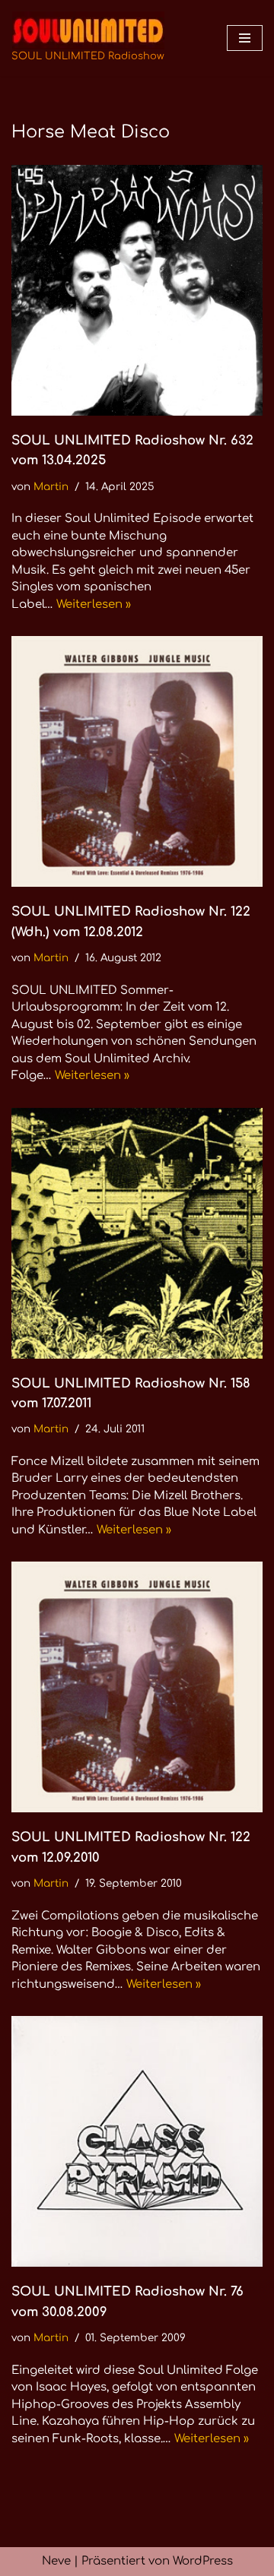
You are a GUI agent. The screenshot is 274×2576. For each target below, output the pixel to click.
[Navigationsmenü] (245, 38)
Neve (56, 2561)
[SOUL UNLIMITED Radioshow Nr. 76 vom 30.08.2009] (137, 2141)
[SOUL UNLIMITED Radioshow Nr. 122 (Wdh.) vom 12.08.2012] (137, 761)
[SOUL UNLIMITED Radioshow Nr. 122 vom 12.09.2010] (137, 1687)
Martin (51, 487)
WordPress (203, 2561)
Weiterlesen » (94, 604)
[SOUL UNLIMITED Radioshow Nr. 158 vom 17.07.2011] (137, 1233)
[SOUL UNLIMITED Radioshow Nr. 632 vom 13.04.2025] (137, 290)
